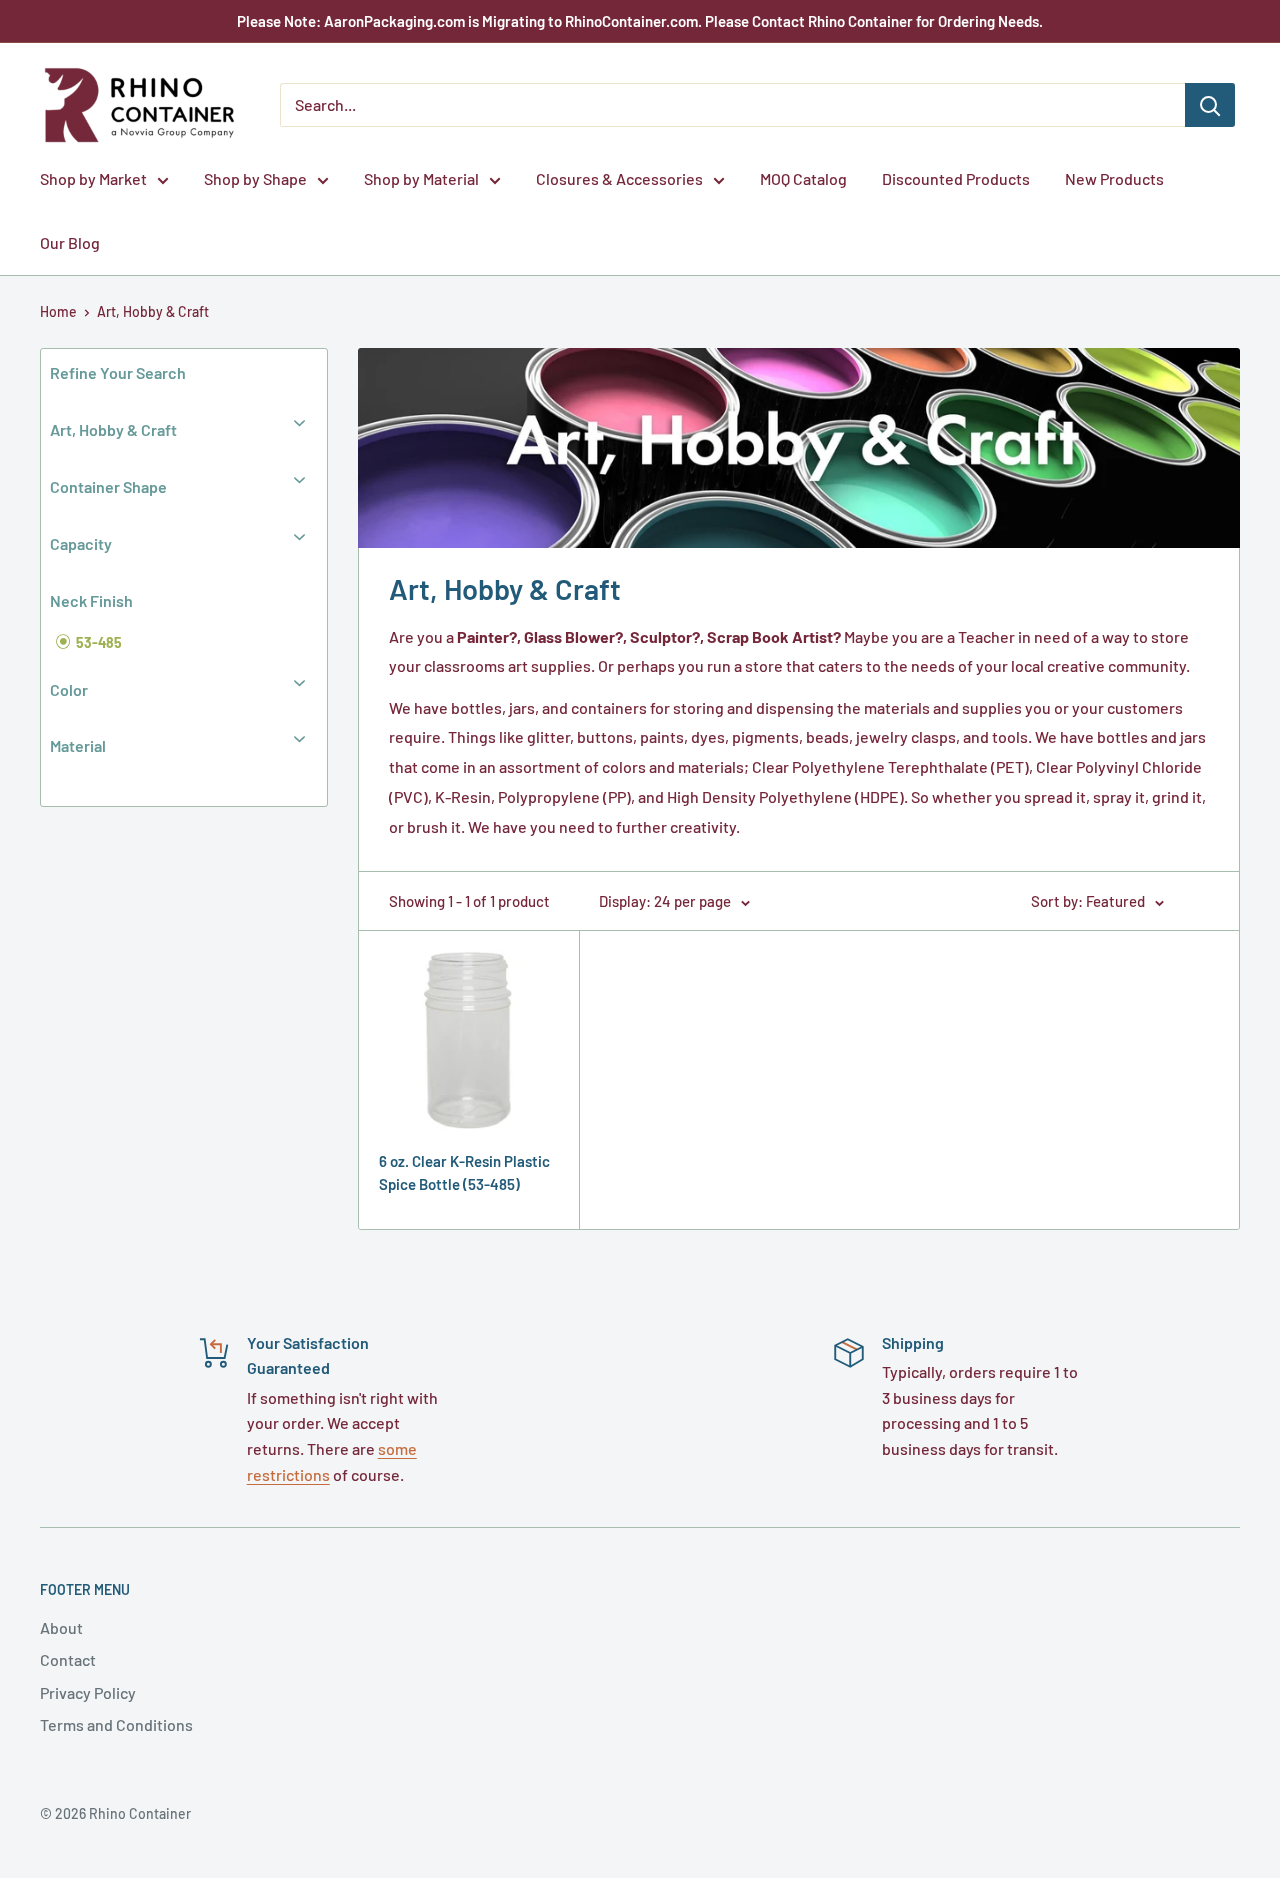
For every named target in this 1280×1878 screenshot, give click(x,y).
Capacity (81, 543)
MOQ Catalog (803, 178)
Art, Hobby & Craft (153, 311)
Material (78, 745)
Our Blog (70, 242)
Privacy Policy (88, 1692)
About (61, 1627)
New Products (1114, 178)
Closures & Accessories (619, 178)
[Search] (1210, 105)
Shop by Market (93, 178)
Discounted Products (956, 178)
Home (58, 311)
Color (69, 689)
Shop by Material (421, 178)
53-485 (97, 642)
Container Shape (108, 486)
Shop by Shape (255, 178)
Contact (68, 1659)
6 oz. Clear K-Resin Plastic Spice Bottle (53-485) (464, 1172)
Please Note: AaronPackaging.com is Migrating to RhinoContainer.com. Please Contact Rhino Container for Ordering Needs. (640, 21)
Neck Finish (91, 600)
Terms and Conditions (116, 1724)
